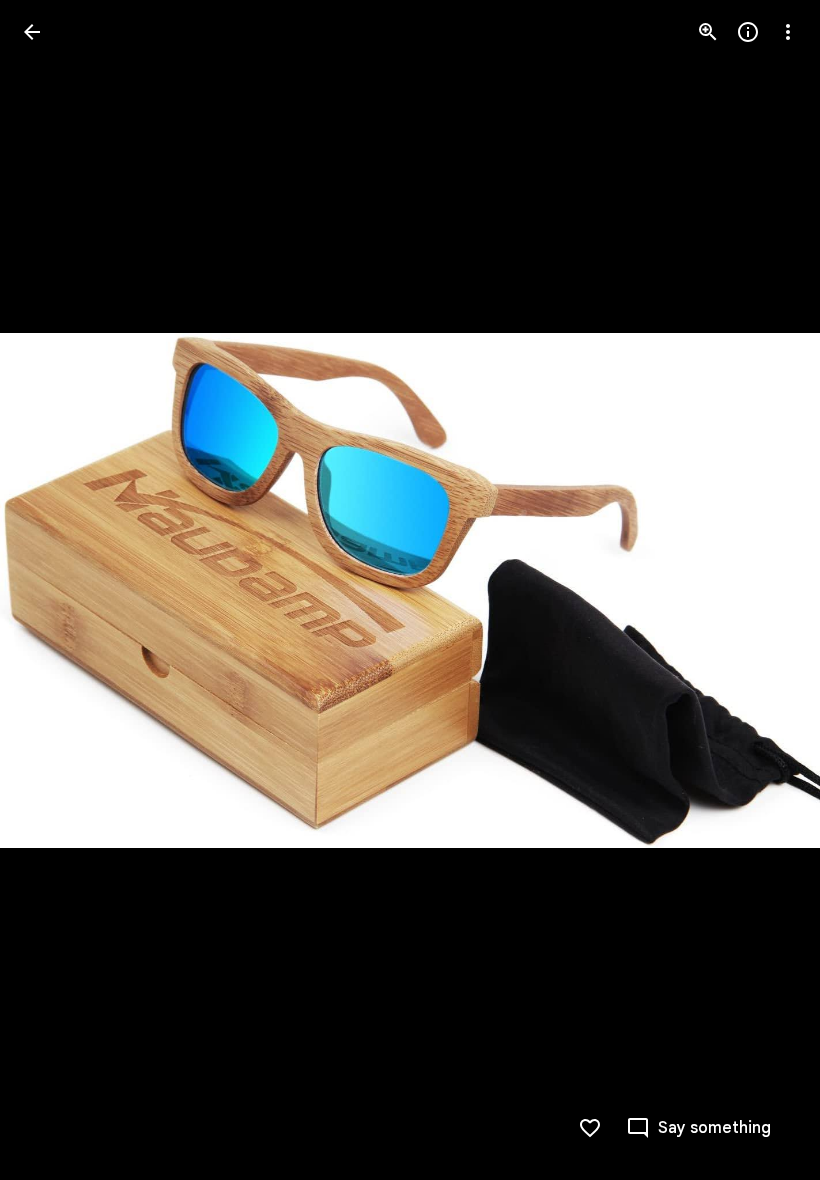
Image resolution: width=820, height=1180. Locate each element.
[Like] (590, 1128)
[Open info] (748, 32)
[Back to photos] (32, 32)
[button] (56, 590)
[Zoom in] (708, 32)
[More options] (788, 32)
